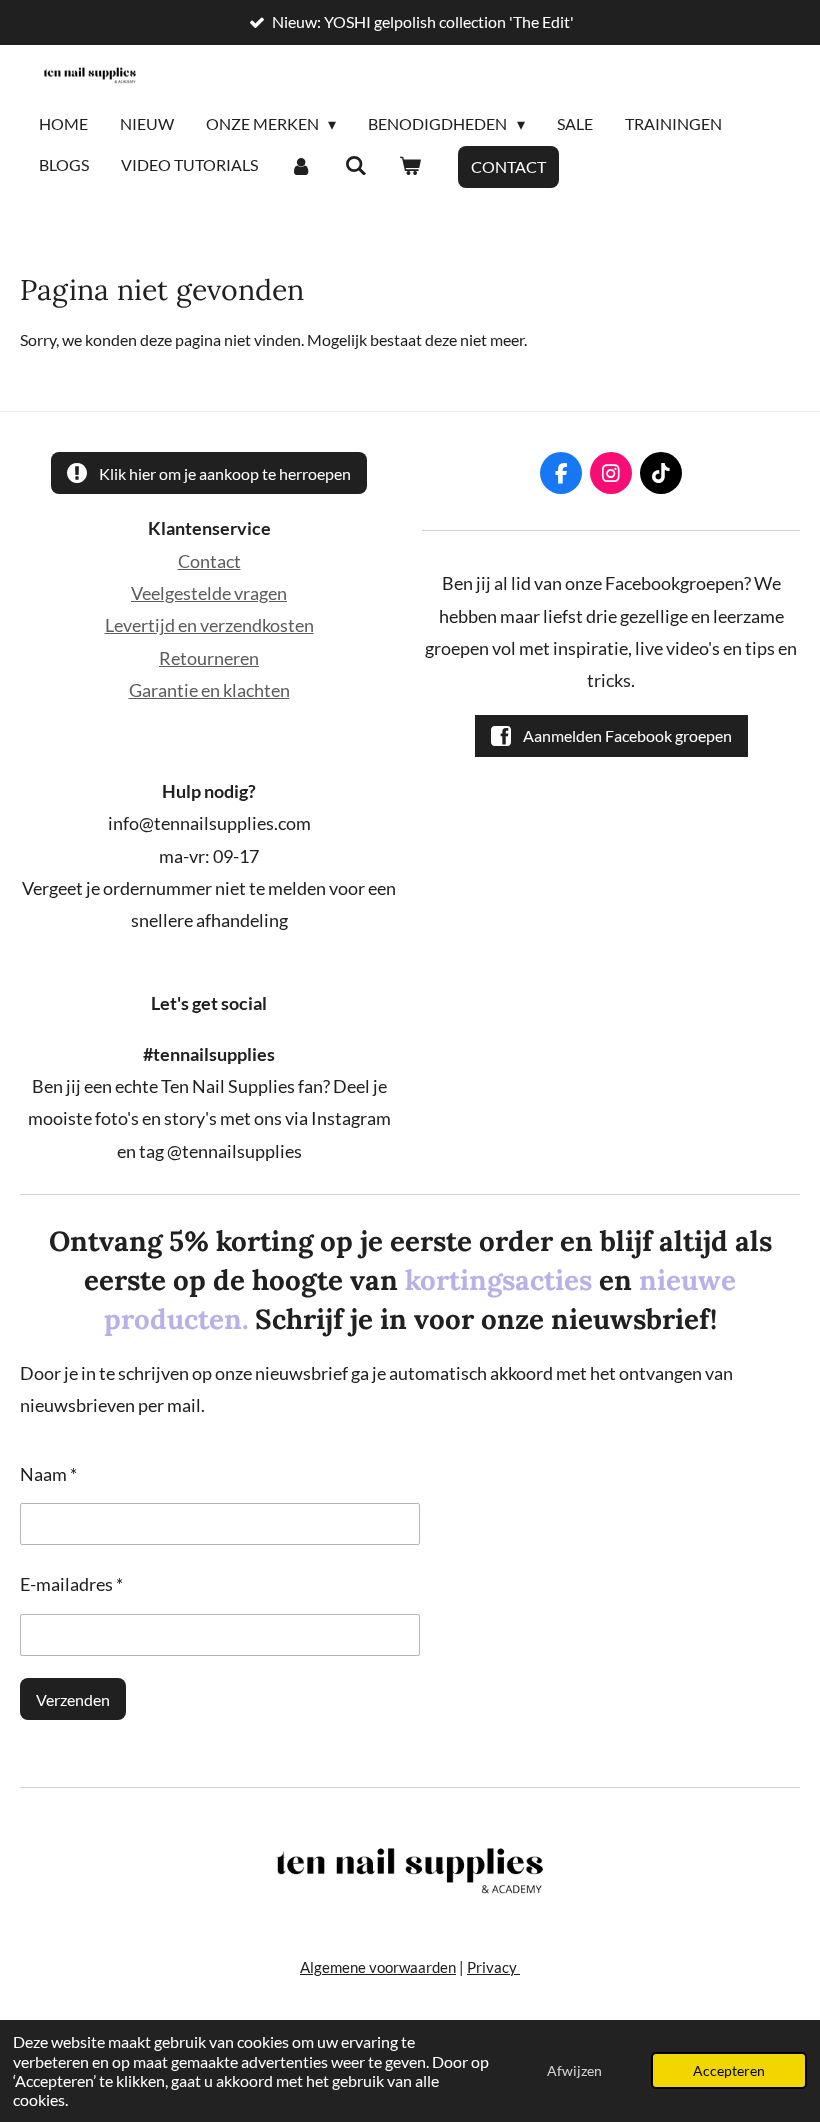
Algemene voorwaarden (378, 1967)
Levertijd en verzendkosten (209, 625)
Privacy (493, 1967)
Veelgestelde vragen (209, 593)
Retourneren (209, 658)
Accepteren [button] (729, 2070)
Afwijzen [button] (574, 2070)
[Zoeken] (355, 166)
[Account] (301, 166)
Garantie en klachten (209, 690)
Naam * (48, 1474)
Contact (209, 561)
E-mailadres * (71, 1584)
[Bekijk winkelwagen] (410, 166)
